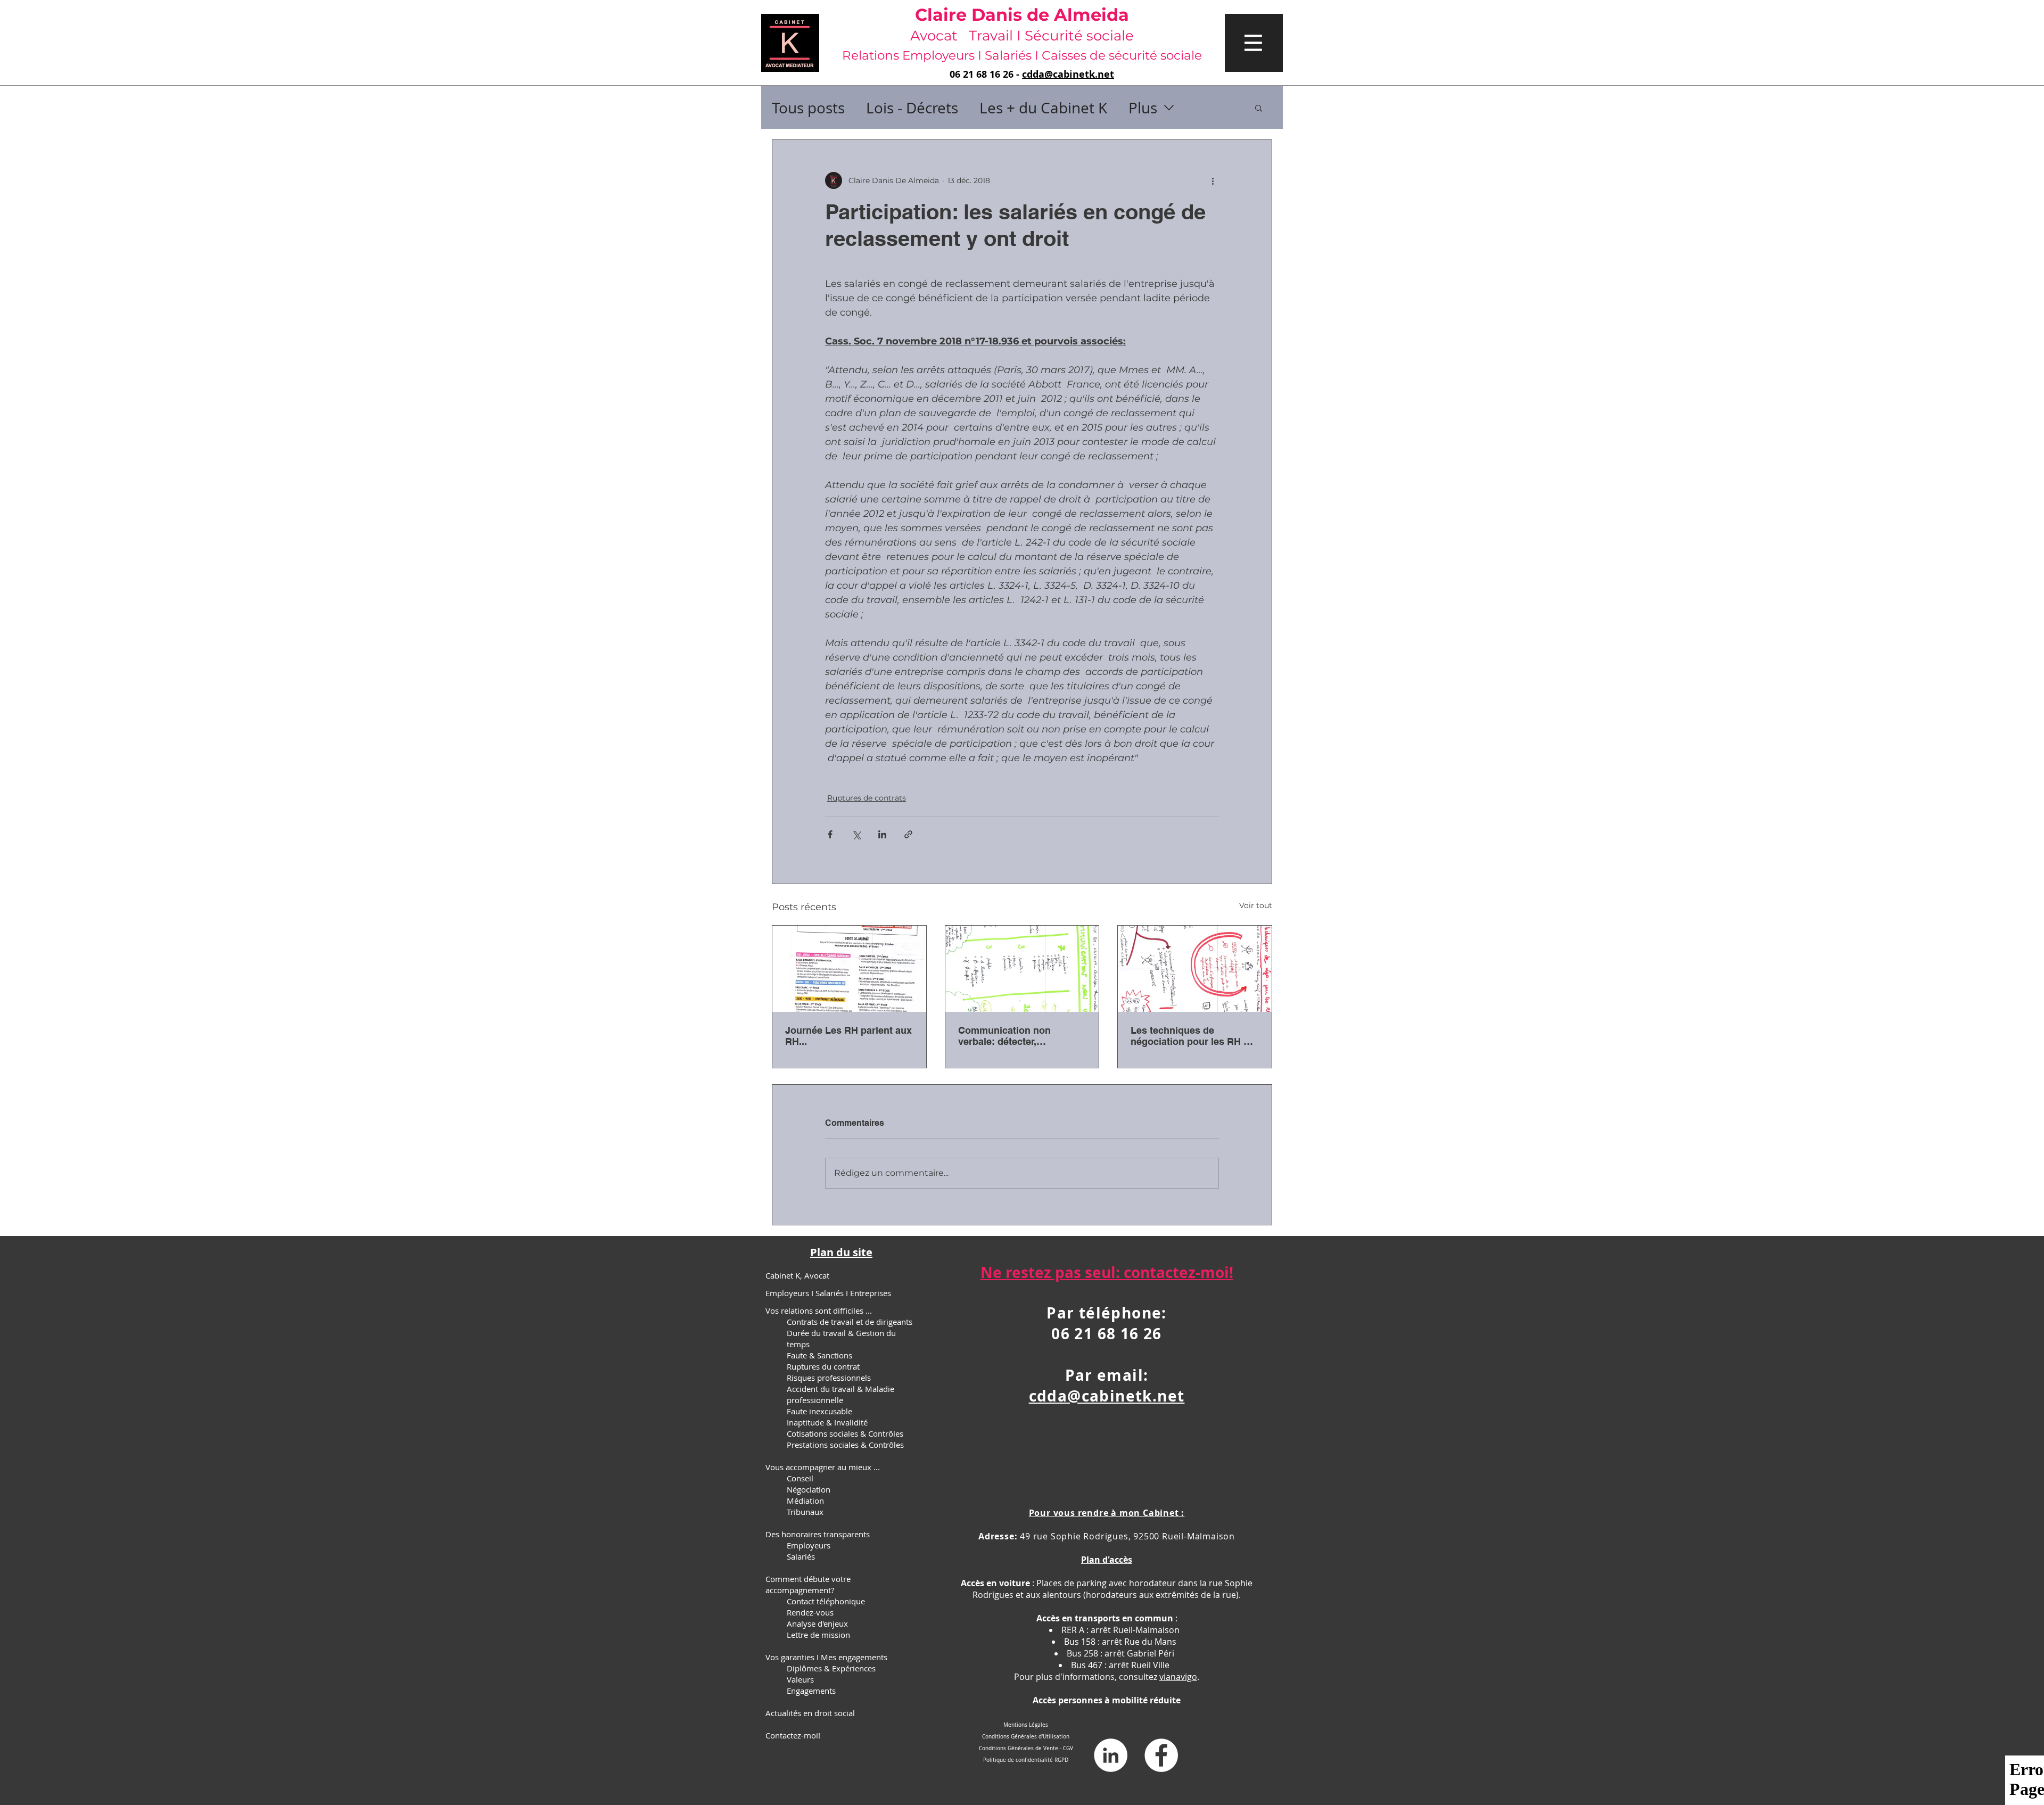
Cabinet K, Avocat (797, 1275)
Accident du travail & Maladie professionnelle (840, 1394)
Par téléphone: (1107, 1313)
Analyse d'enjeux (817, 1623)
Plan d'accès (1107, 1560)
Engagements (811, 1691)
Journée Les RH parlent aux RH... (848, 1036)
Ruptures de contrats (867, 798)
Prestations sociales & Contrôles (845, 1445)
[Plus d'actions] (1213, 180)
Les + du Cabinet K (1043, 108)
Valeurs (800, 1679)
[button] (1254, 43)
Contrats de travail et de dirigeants (850, 1322)
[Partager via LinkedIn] (882, 834)
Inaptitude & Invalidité (827, 1422)
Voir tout (1256, 905)
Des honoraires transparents (818, 1534)
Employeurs (809, 1545)
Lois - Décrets (912, 108)
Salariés (801, 1556)
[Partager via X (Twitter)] (856, 834)
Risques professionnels (829, 1378)
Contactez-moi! (793, 1735)
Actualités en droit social (810, 1713)
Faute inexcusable (819, 1411)
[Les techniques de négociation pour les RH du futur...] (1195, 969)
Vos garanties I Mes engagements (826, 1657)
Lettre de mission (818, 1635)
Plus (1143, 108)
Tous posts (808, 108)
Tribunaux (805, 1512)
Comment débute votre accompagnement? (808, 1584)
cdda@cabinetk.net (1068, 74)
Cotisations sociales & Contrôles (845, 1433)
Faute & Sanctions (819, 1355)
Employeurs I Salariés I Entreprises (828, 1293)
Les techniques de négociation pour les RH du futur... (1193, 1036)
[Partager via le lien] (908, 834)
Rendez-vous (810, 1612)
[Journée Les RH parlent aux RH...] (849, 969)
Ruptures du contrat (823, 1366)
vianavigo (1178, 1677)
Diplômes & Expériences (831, 1668)
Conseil (800, 1478)
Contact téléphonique (826, 1601)
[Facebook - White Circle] (1161, 1755)
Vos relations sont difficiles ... (819, 1311)
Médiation (805, 1501)
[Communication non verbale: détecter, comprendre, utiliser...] (1022, 969)
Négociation (809, 1489)
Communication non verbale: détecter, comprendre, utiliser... (1008, 1036)
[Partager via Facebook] (830, 834)
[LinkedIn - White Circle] (1111, 1755)
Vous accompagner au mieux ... (823, 1467)
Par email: (1107, 1375)
